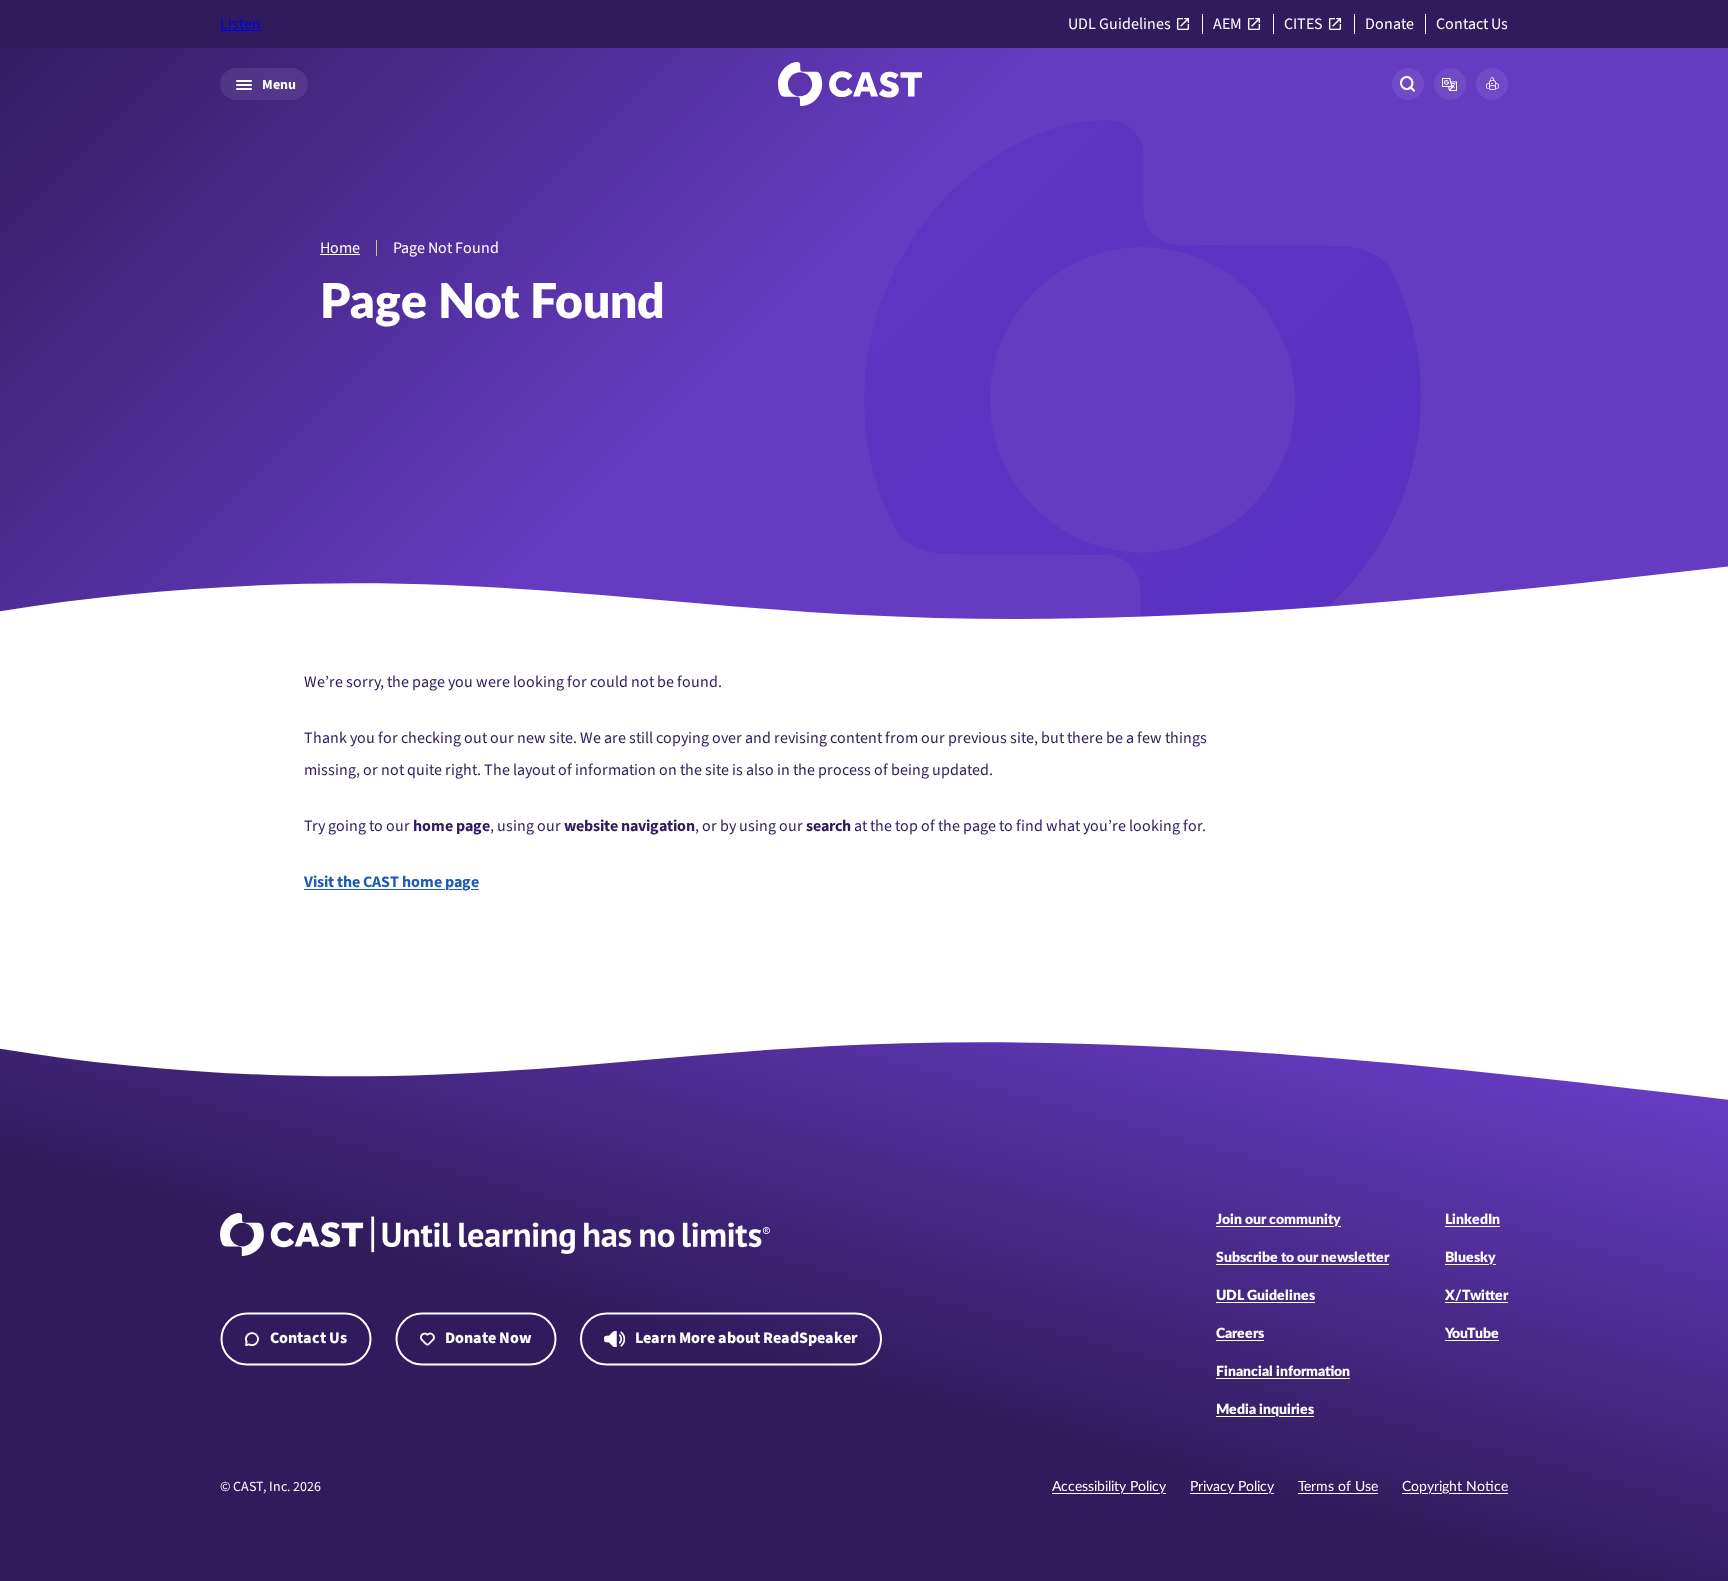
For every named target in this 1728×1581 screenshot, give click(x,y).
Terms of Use (1338, 1487)
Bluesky (1470, 1258)
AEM (1227, 24)
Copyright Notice (1455, 1487)
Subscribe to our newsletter (1302, 1258)
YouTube (1472, 1334)
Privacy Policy (1232, 1487)
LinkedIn (1472, 1220)
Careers (1240, 1334)
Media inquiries (1265, 1410)
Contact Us (1472, 24)
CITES (1303, 24)
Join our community (1278, 1220)
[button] (1450, 84)
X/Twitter (1476, 1296)
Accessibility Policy (1109, 1487)
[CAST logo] (850, 84)
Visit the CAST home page (391, 882)
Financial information (1283, 1372)
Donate (1389, 24)
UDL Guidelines (1119, 24)
